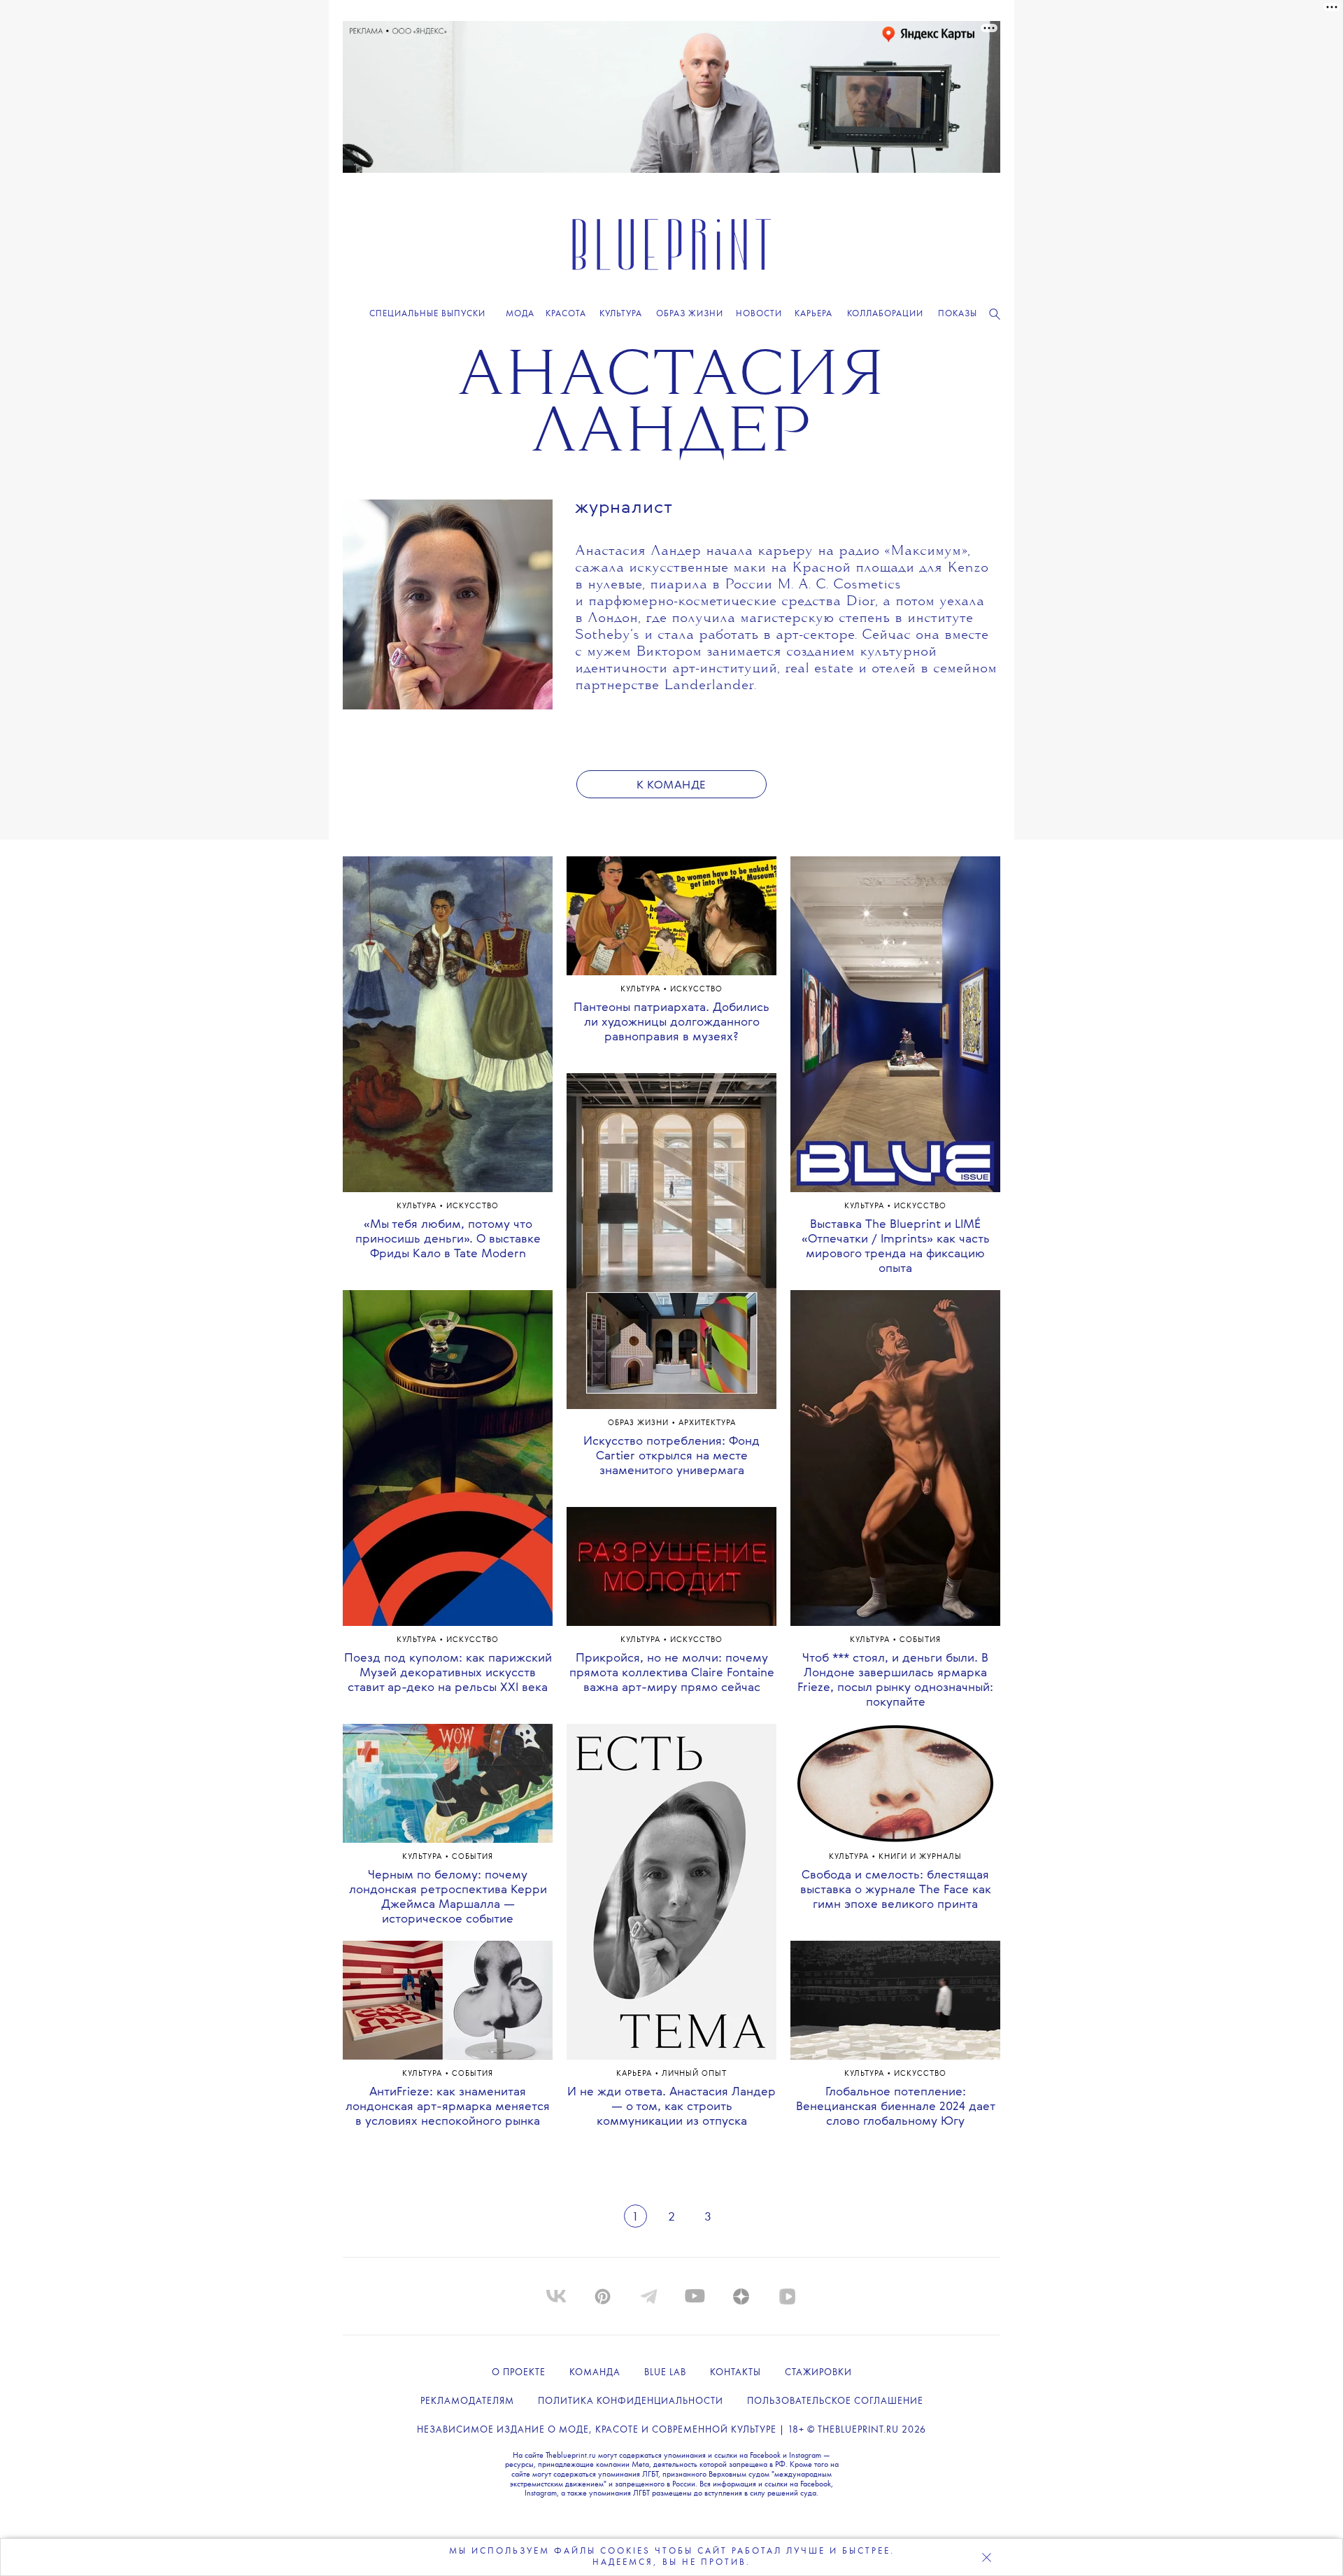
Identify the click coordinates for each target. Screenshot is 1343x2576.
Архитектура (707, 1423)
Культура (418, 1206)
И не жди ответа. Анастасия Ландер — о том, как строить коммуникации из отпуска (671, 2107)
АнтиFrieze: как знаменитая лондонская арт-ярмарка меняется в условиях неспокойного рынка (448, 2107)
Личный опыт (694, 2074)
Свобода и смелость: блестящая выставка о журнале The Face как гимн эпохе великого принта (896, 1890)
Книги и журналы (920, 1857)
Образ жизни (640, 1423)
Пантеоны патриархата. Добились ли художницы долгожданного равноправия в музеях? (671, 1022)
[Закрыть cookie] (986, 2557)
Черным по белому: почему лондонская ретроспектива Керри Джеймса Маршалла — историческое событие (448, 1897)
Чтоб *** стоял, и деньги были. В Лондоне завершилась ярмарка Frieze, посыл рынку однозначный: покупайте (895, 1680)
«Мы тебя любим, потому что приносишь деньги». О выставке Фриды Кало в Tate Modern (448, 1239)
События (472, 1857)
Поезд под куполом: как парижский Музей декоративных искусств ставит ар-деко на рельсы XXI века (448, 1673)
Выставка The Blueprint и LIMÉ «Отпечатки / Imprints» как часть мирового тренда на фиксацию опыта (896, 1247)
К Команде (671, 786)
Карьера (635, 2074)
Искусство (472, 1206)
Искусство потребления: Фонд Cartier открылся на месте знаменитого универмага (671, 1456)
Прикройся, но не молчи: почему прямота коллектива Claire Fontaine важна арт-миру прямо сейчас (672, 1673)
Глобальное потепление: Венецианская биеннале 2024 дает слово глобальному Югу (896, 2107)
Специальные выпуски (427, 314)
